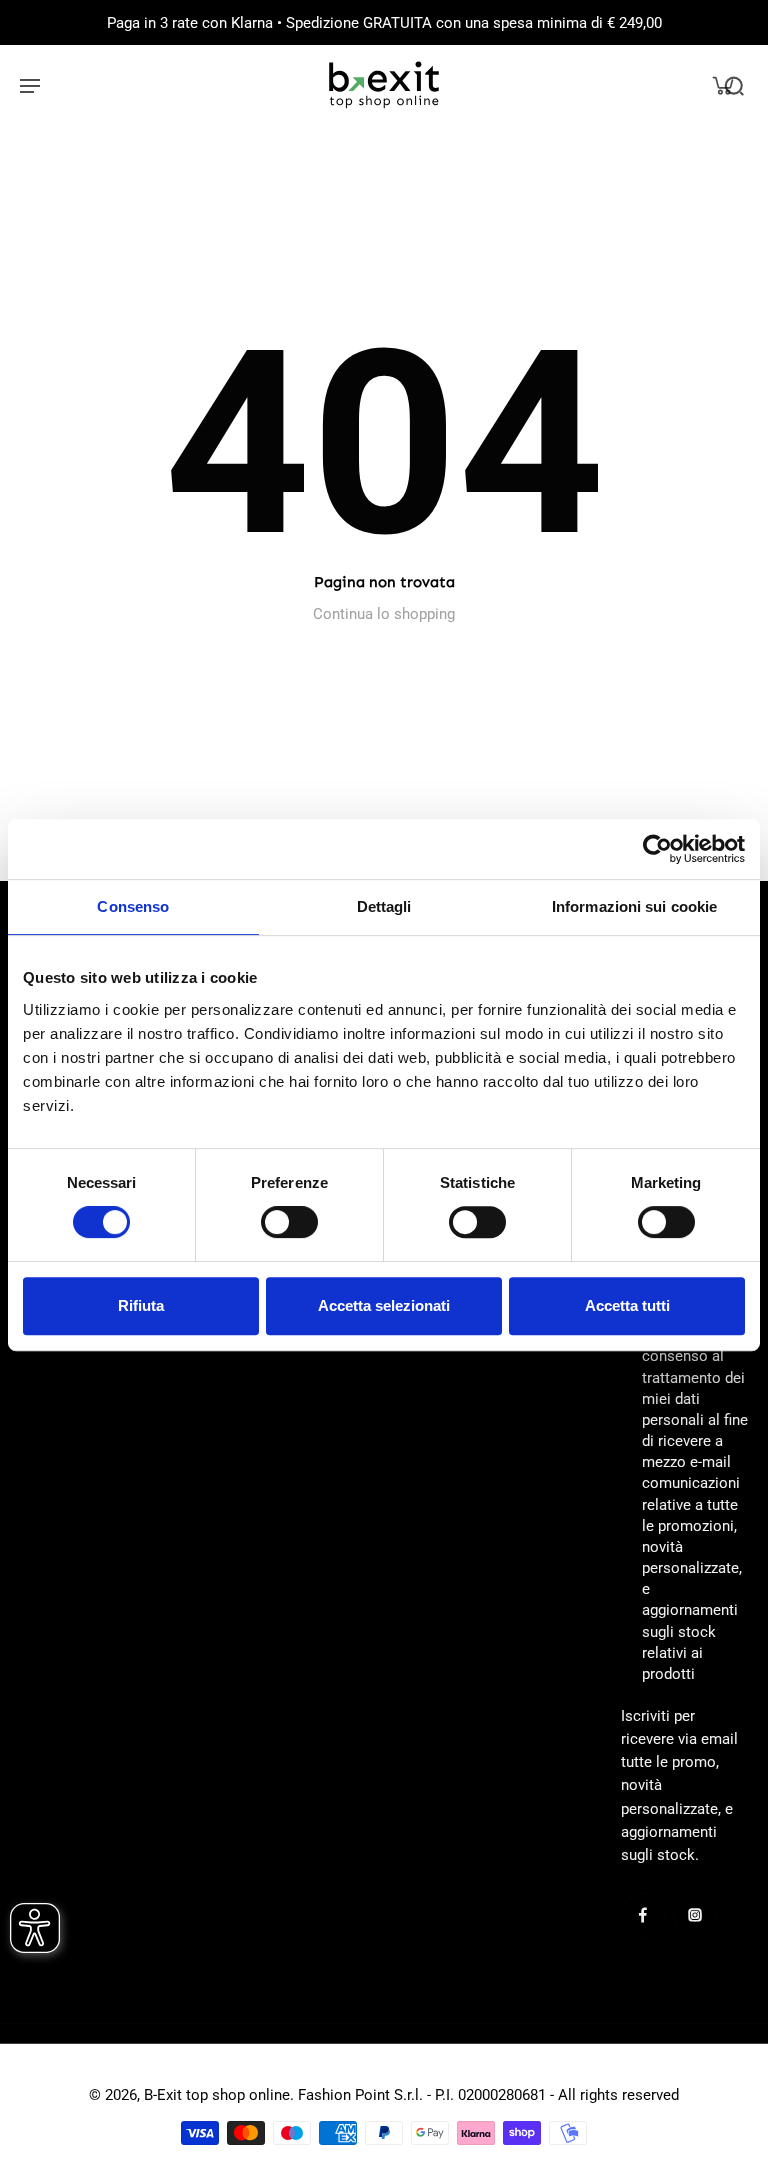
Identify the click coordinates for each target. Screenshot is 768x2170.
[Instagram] (695, 1915)
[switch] (289, 1222)
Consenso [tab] (133, 906)
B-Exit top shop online (217, 2095)
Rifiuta (141, 1305)
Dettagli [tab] (384, 906)
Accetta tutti (627, 1305)
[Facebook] (643, 1915)
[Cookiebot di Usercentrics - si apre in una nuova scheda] (657, 849)
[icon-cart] (722, 85)
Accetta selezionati (384, 1305)
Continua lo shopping (384, 614)
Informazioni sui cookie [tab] (634, 906)
